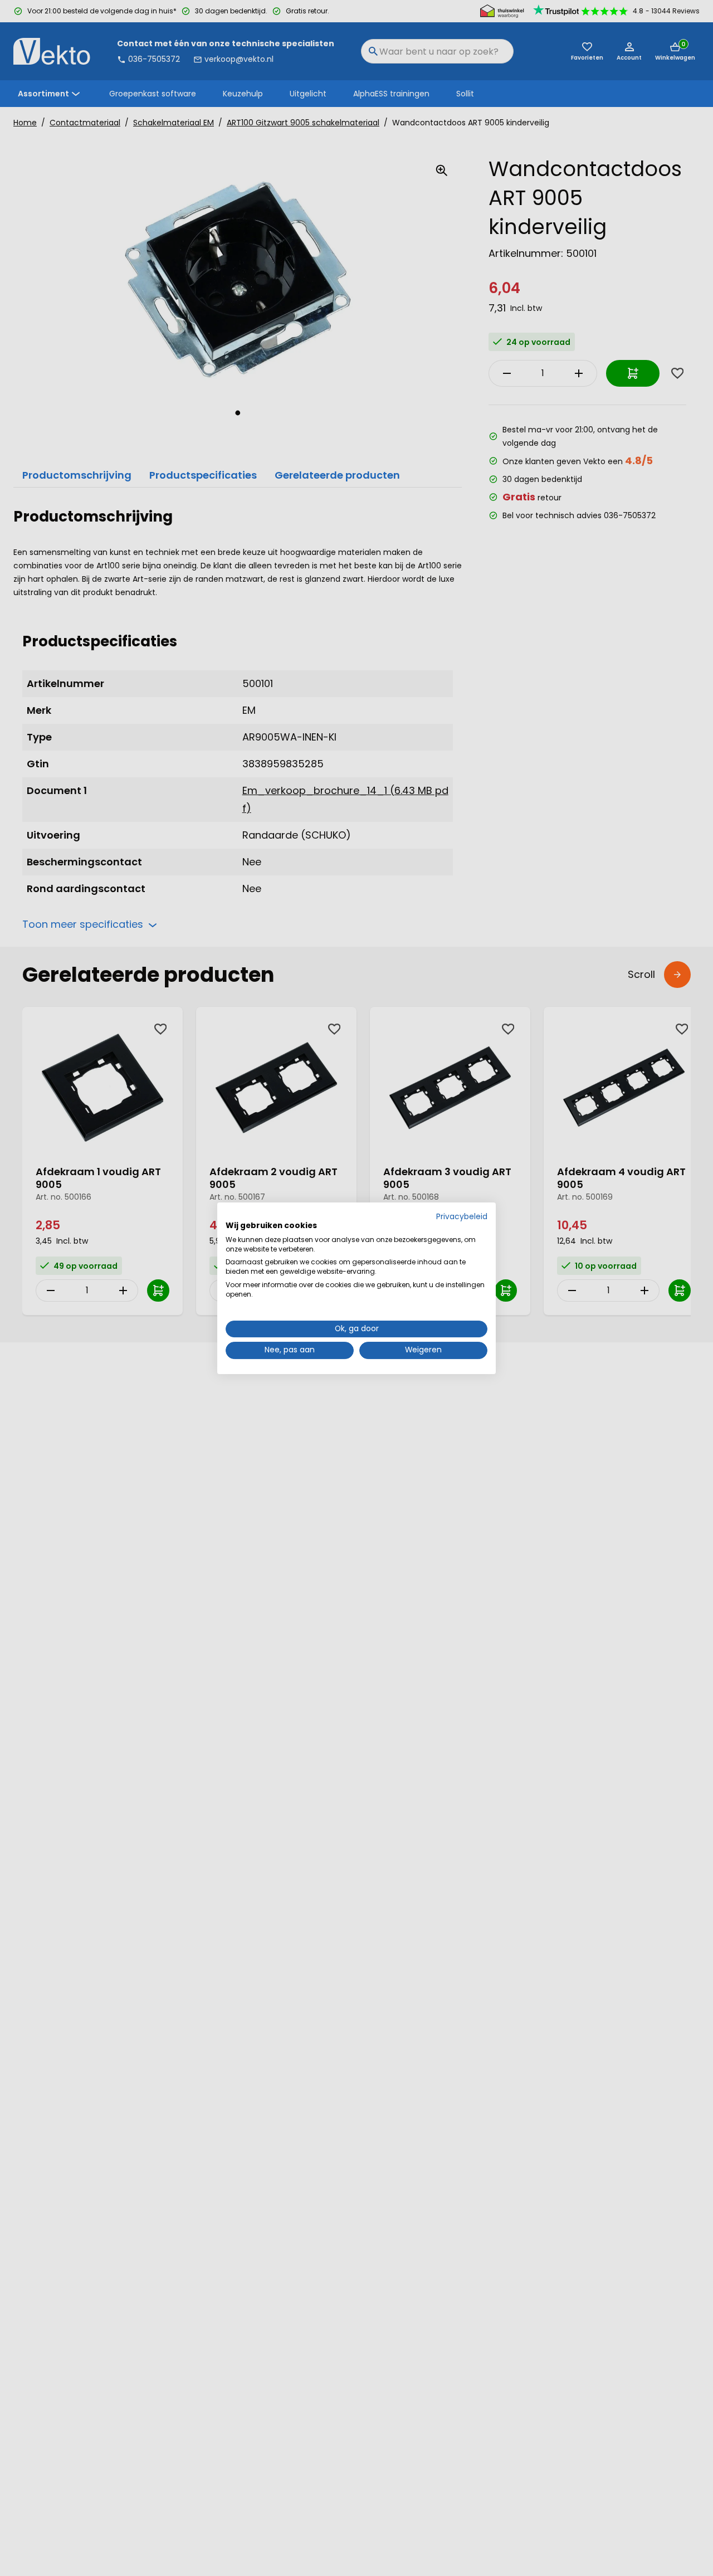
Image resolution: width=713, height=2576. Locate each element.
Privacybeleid (462, 1217)
